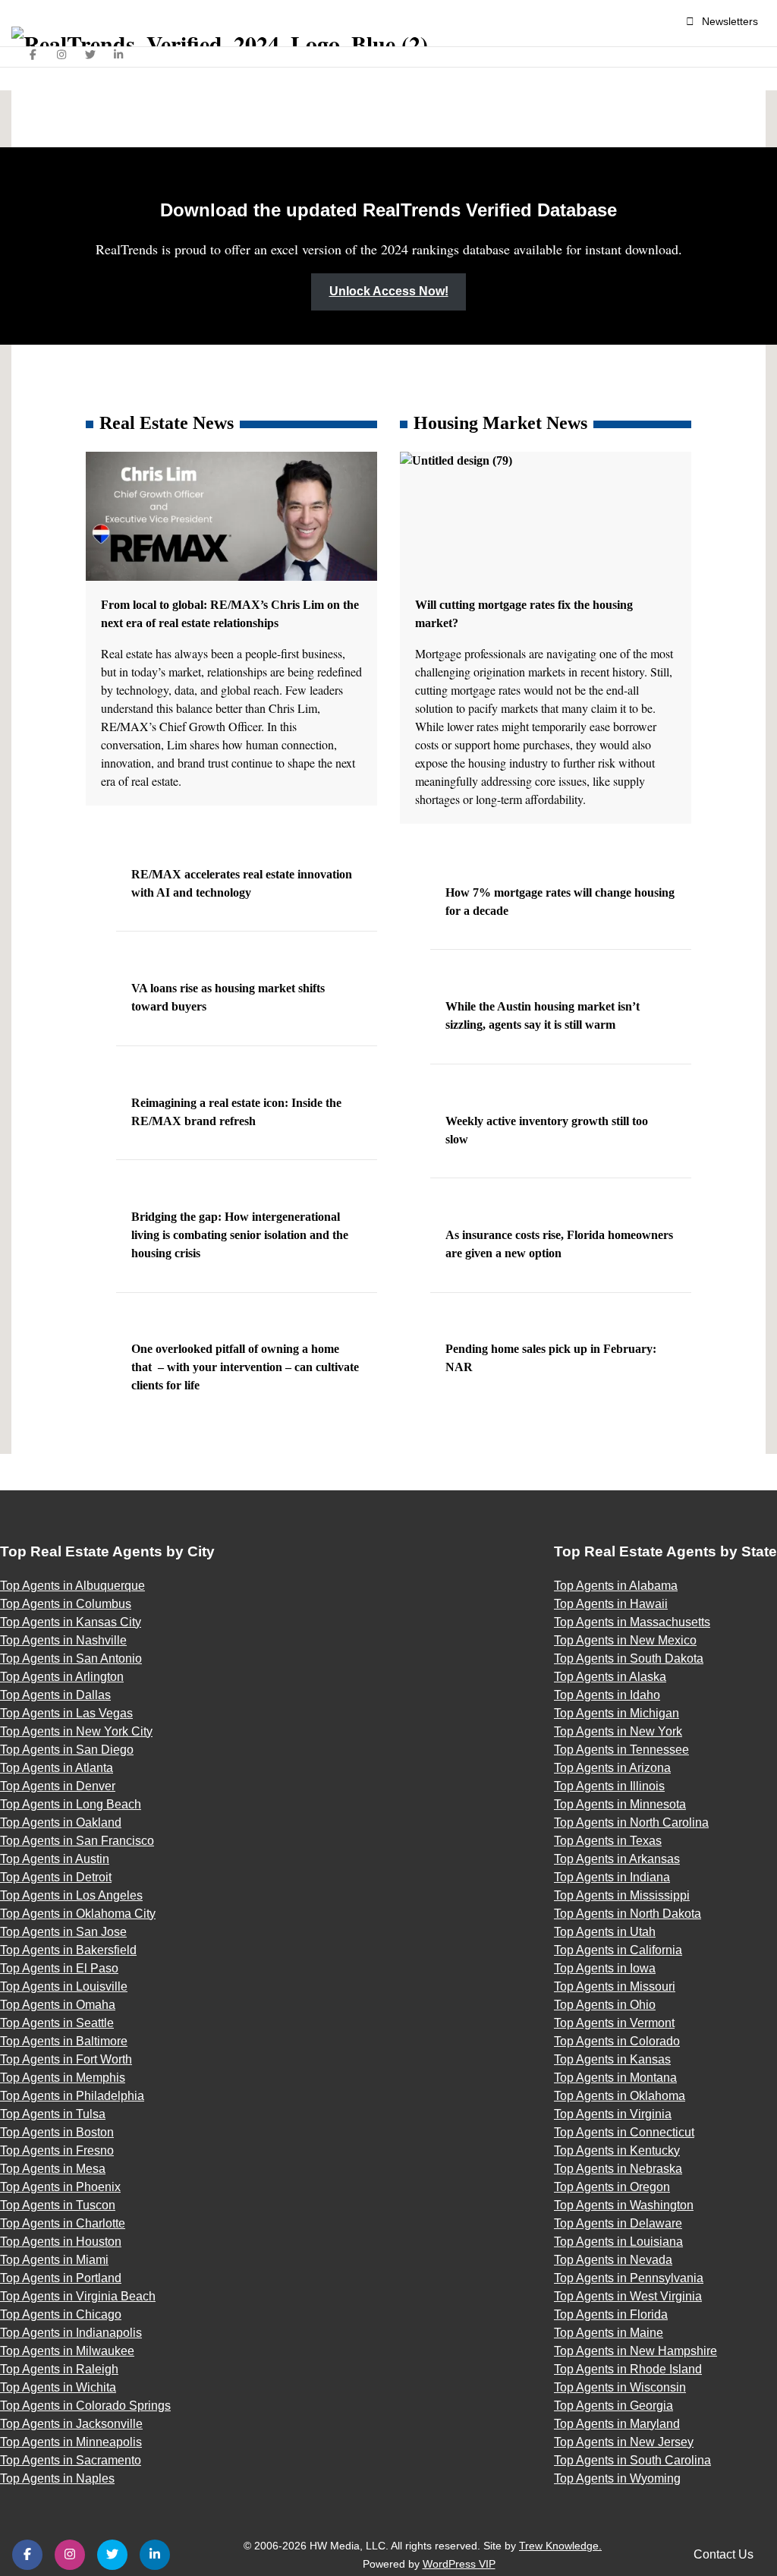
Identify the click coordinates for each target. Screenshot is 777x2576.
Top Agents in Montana (615, 2078)
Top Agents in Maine (609, 2333)
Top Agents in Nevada (613, 2260)
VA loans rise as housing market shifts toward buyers (228, 997)
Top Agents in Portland (61, 2278)
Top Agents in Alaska (610, 1677)
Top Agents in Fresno (57, 2150)
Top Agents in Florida (611, 2314)
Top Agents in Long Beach (71, 1804)
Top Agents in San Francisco (77, 1841)
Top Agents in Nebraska (618, 2169)
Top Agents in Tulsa (53, 2114)
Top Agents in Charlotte (63, 2223)
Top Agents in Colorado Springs (85, 2406)
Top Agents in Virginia (613, 2114)
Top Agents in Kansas (612, 2059)
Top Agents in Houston (61, 2242)
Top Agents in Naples (57, 2478)
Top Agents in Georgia (613, 2406)
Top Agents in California (618, 1950)
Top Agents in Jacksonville (71, 2424)
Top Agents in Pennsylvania (629, 2278)
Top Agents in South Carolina (632, 2460)
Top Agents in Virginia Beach (78, 2296)
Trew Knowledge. (560, 2546)
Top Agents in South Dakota (629, 1658)
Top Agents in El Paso (59, 1968)
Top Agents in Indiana (612, 1877)
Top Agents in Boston (57, 2132)
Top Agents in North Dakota (628, 1914)
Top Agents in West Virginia (628, 2296)
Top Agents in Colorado (617, 2041)
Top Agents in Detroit (56, 1877)
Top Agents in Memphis (63, 2078)
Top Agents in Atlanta (57, 1768)
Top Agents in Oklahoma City (78, 1914)
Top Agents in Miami (54, 2260)
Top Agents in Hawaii (611, 1604)
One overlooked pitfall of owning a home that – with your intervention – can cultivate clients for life (245, 1367)
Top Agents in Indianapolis (71, 2333)
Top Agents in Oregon (612, 2187)
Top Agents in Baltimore (64, 2041)
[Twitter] (90, 55)
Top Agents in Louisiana (618, 2242)
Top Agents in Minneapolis (71, 2442)
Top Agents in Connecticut (624, 2132)
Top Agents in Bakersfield (68, 1950)
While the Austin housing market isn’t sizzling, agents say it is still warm (543, 1015)
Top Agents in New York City (76, 1731)
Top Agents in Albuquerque (72, 1586)
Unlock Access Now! (389, 291)
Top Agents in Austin (55, 1859)
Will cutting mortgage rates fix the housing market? (524, 614)
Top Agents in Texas (608, 1841)
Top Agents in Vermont (614, 2023)
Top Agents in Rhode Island (628, 2369)
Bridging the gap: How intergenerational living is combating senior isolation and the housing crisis (240, 1235)
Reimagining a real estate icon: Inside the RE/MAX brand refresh (236, 1112)
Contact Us (724, 2554)
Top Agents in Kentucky (617, 2150)
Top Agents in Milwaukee (67, 2351)
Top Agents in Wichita (58, 2387)
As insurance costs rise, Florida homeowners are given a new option (559, 1244)
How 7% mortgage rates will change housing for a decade (560, 902)
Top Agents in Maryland (617, 2424)
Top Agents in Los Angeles (71, 1895)
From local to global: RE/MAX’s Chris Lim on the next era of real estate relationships (230, 614)
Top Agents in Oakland (61, 1822)
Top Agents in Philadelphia (72, 2096)
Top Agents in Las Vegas (66, 1713)
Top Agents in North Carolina (631, 1822)
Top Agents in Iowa (605, 1968)
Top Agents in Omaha (58, 2005)
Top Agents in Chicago (61, 2314)
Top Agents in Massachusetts (632, 1622)
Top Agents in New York (618, 1731)
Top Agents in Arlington (62, 1677)
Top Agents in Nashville (63, 1640)
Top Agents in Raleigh (59, 2369)
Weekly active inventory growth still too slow (547, 1130)
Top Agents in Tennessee (621, 1750)
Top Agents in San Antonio (71, 1658)
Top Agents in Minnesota (620, 1804)
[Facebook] (33, 55)
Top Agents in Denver (58, 1786)
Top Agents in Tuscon (58, 2205)
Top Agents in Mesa (53, 2169)
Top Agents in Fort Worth (66, 2059)
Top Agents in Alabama (616, 1586)
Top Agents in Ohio (605, 2005)
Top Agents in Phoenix (60, 2187)
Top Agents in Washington (624, 2205)
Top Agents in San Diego (67, 1750)
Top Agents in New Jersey (624, 2442)
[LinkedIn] (119, 55)
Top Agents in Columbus (66, 1604)
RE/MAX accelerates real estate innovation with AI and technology (242, 883)
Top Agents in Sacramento (71, 2460)
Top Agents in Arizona (612, 1768)
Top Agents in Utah (605, 1932)
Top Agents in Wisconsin (620, 2387)
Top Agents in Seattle (57, 2023)
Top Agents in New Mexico (625, 1640)
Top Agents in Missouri (615, 1986)
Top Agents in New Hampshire (635, 2351)
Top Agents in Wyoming (617, 2478)
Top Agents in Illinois (609, 1786)
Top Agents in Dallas (55, 1695)
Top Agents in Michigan (617, 1713)
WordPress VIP (459, 2564)
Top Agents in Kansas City (71, 1622)
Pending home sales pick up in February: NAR (551, 1358)
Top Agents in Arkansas (617, 1859)
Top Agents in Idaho (607, 1695)
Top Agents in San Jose (63, 1932)
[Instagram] (62, 55)
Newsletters (730, 21)
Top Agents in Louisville (64, 1986)
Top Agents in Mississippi (622, 1895)
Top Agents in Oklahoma (620, 2096)
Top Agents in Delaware (618, 2223)
